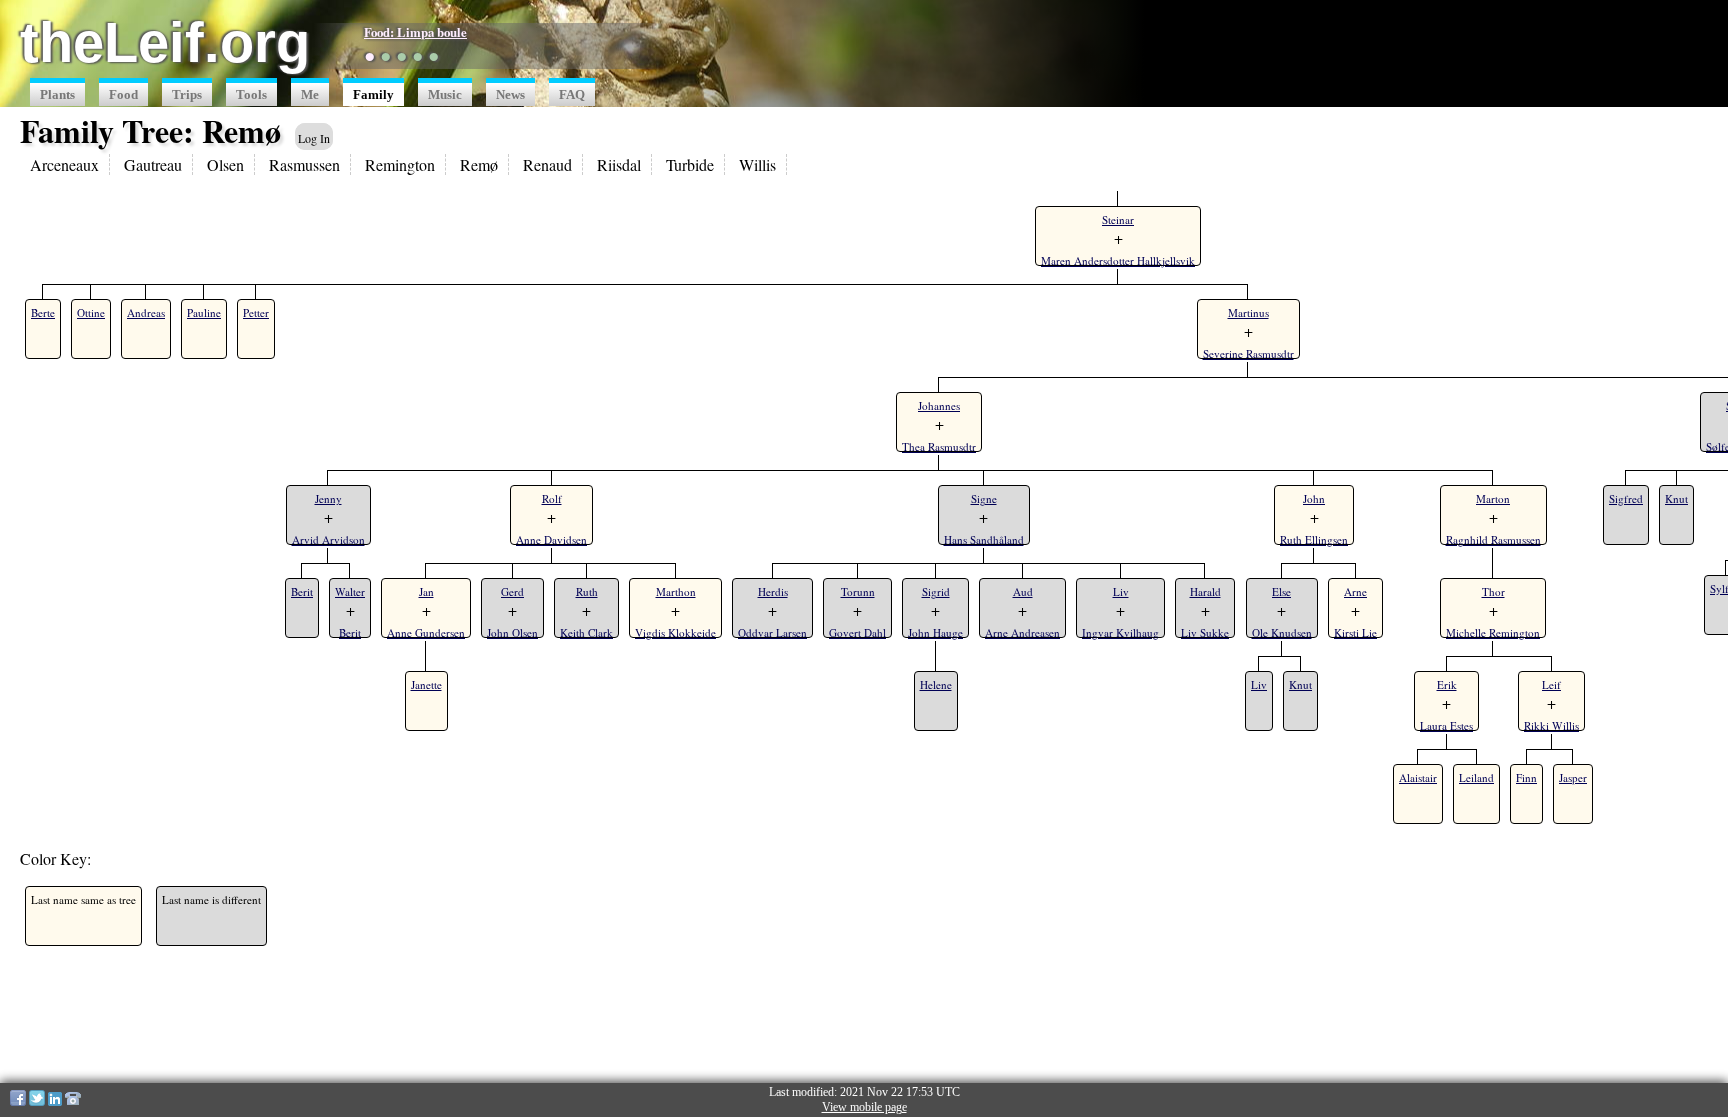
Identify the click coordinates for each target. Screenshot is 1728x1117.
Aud (1023, 591)
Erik (1447, 684)
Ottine (91, 312)
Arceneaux (64, 164)
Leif (1551, 684)
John (1314, 498)
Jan (426, 591)
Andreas (146, 312)
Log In (314, 138)
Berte (43, 312)
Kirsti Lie (1355, 632)
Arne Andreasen (1022, 632)
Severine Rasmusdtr (1248, 353)
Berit (302, 591)
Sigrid (936, 591)
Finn (1526, 777)
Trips (187, 95)
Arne (1355, 591)
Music (445, 95)
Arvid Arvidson (328, 539)
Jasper (1573, 777)
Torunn (858, 591)
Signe (984, 498)
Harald (1205, 591)
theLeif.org (165, 42)
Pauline (204, 312)
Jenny (328, 498)
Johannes (939, 405)
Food (123, 95)
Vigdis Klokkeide (675, 632)
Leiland (1476, 777)
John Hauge (935, 632)
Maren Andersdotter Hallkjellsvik (1118, 260)
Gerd (512, 591)
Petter (256, 312)
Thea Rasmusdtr (939, 446)
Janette (426, 684)
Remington (400, 164)
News (510, 95)
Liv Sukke (1205, 632)
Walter (350, 591)
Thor (1493, 591)
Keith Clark (586, 632)
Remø (479, 164)
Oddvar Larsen (772, 632)
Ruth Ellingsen (1314, 539)
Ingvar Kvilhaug (1120, 632)
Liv (1121, 591)
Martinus (1248, 312)
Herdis (773, 591)
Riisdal (619, 164)
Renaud (547, 164)
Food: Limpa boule (415, 32)
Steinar (1118, 219)
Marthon (676, 591)
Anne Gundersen (426, 632)
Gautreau (153, 164)
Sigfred (1626, 498)
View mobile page (864, 1107)
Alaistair (1418, 777)
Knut (1300, 684)
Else (1281, 591)
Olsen (225, 164)
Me (310, 95)
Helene (936, 684)
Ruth (587, 591)
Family (373, 95)
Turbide (690, 164)
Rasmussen (304, 164)
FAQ (572, 95)
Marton (1493, 498)
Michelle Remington (1493, 632)
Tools (251, 95)
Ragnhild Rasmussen (1493, 539)
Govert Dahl (857, 632)
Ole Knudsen (1282, 632)
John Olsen (512, 632)
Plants (57, 95)
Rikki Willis (1551, 725)
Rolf (552, 498)
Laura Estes (1446, 725)
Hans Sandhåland (984, 539)
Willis (757, 164)
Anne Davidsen (551, 539)
